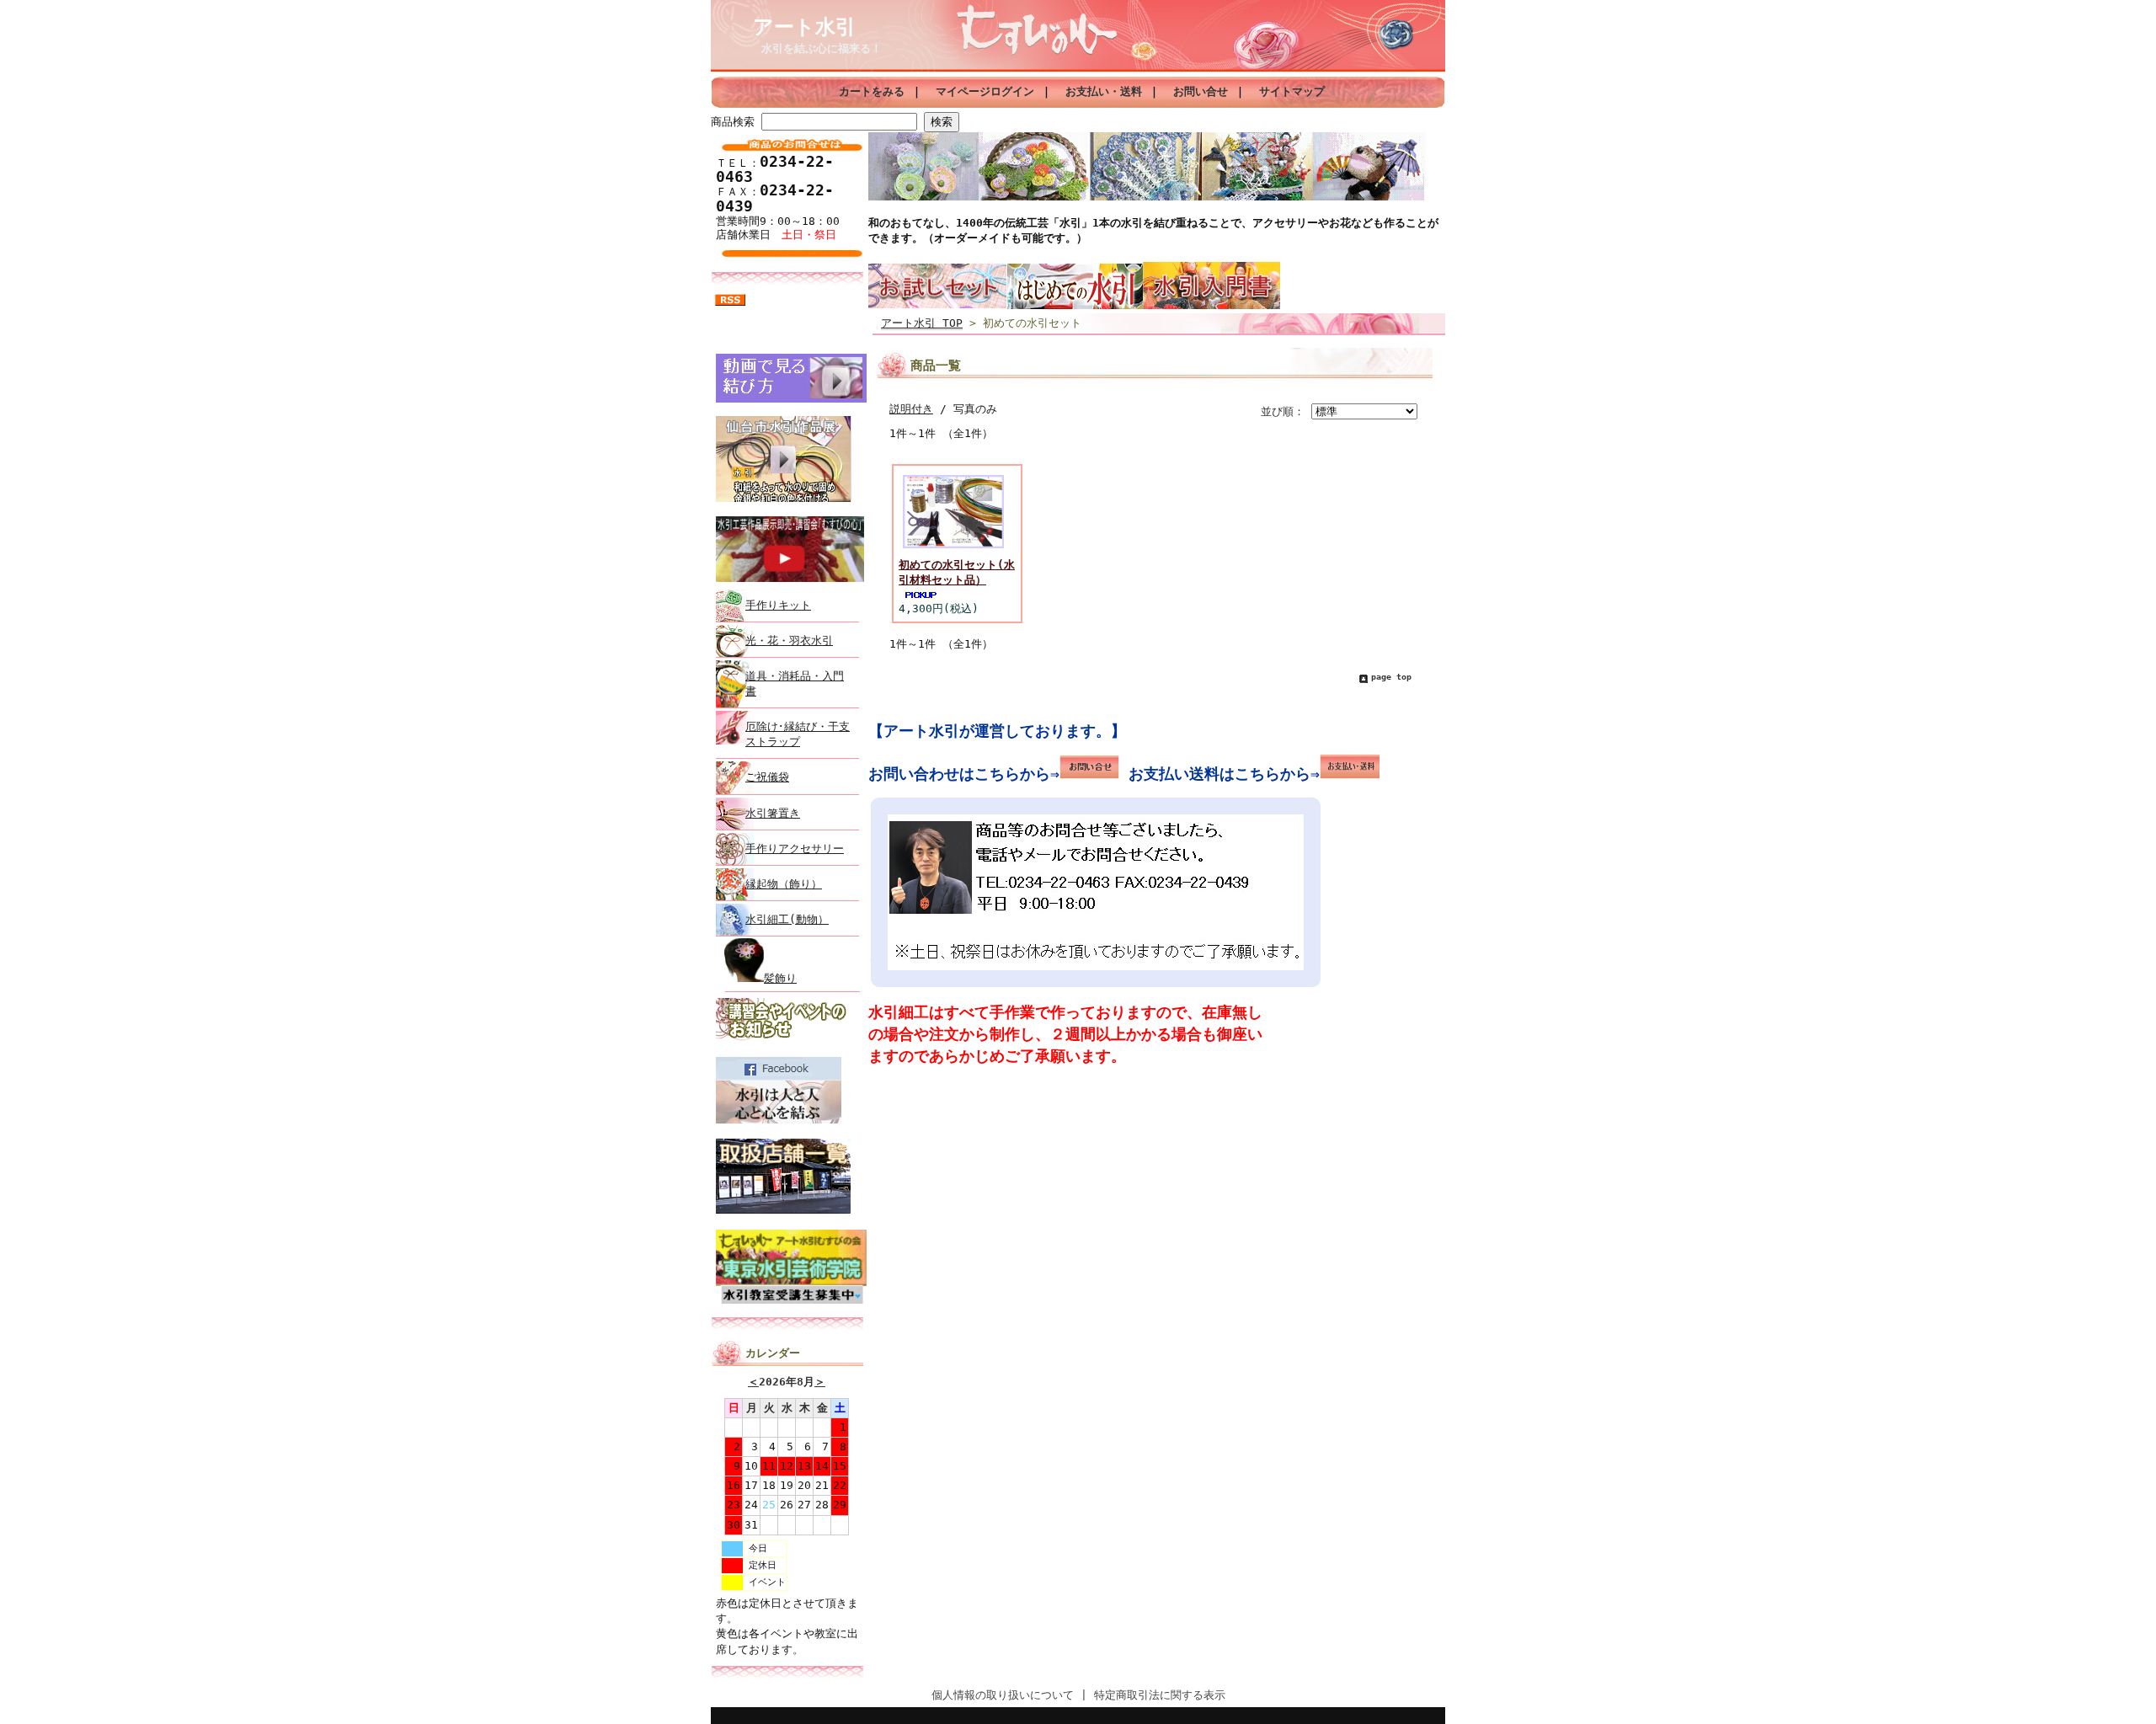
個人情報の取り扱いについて (1003, 1695)
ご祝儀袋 (767, 777)
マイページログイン (985, 91)
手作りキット (778, 605)
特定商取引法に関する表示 (1160, 1695)
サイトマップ (1292, 91)
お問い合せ (1201, 91)
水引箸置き (773, 813)
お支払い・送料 (1104, 91)
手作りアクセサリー (795, 849)
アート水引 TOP (922, 323)
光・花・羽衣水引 (789, 640)
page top (1391, 677)
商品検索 (733, 122)
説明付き (911, 409)
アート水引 (804, 27)
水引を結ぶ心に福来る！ (822, 48)
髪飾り (780, 978)
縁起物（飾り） (784, 884)
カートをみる (872, 91)
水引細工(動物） (787, 919)
